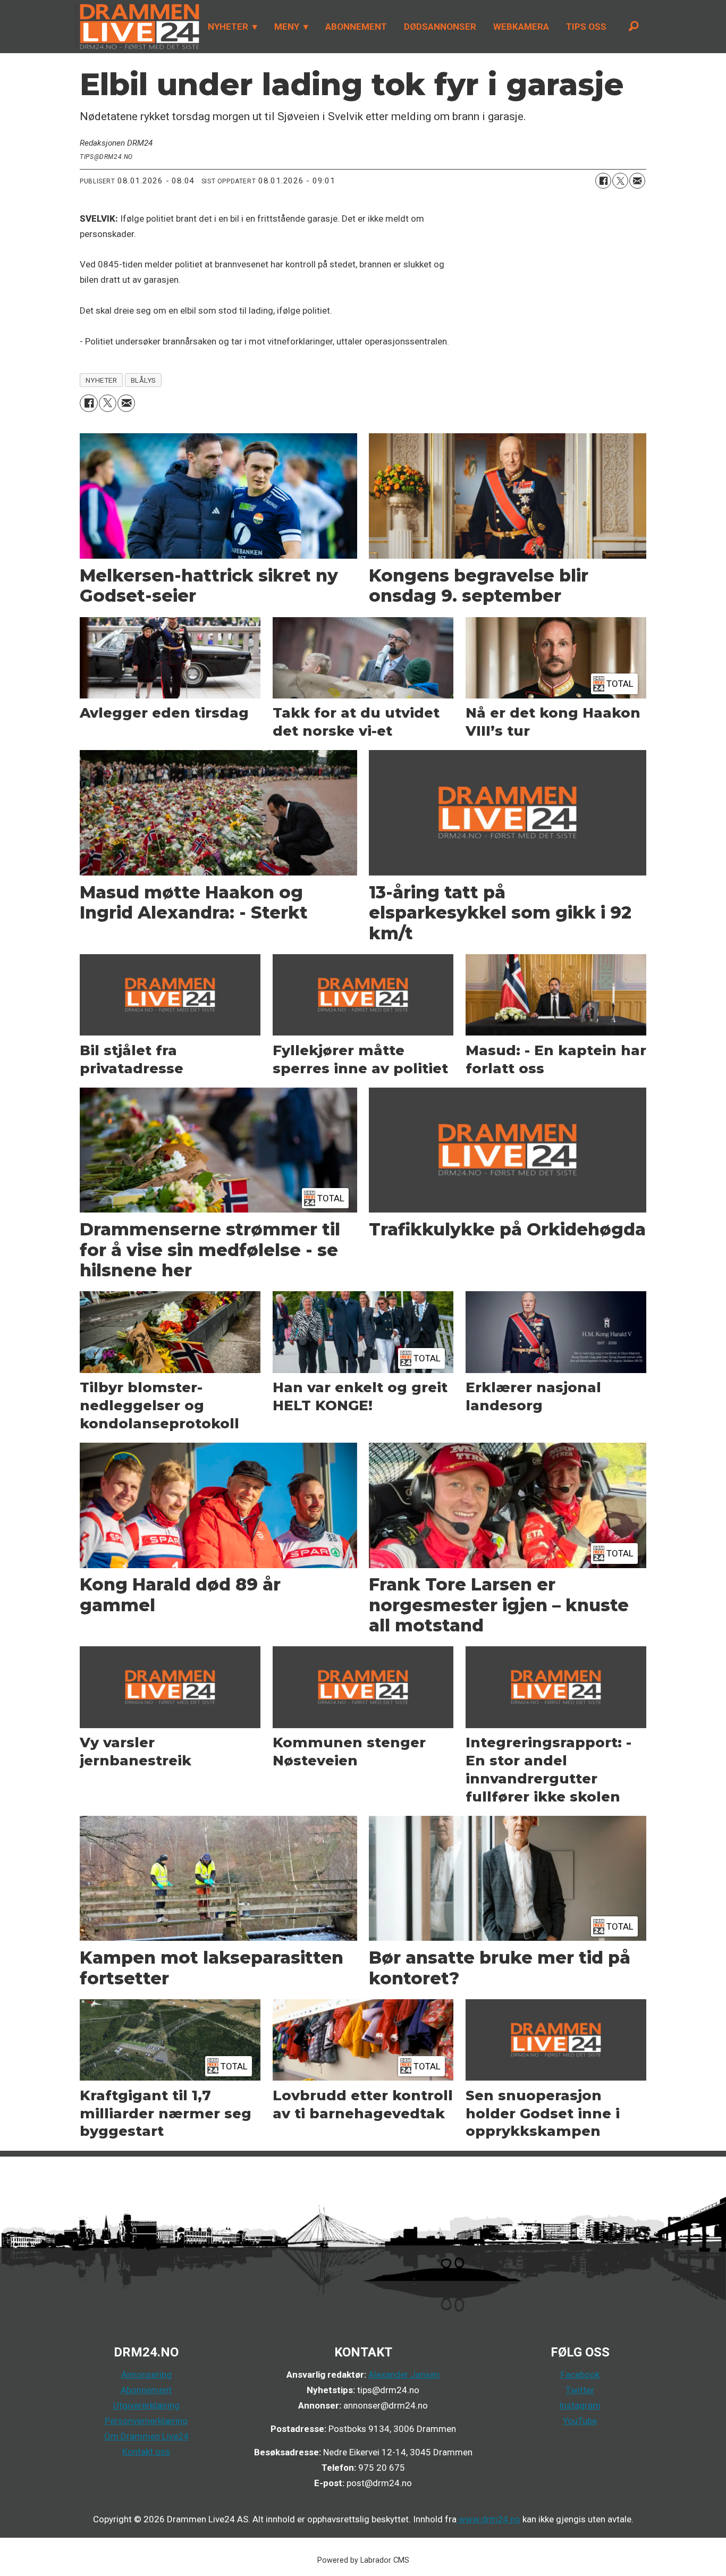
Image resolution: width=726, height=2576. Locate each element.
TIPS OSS (586, 27)
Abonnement (146, 2390)
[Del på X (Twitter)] (620, 181)
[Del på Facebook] (603, 181)
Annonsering (146, 2375)
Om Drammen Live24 (146, 2436)
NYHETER (228, 27)
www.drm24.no (488, 2519)
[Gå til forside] (137, 27)
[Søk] (634, 27)
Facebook (580, 2375)
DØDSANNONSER (440, 27)
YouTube (580, 2421)
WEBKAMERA (521, 27)
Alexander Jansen (404, 2375)
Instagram (580, 2405)
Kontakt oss (146, 2452)
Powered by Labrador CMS (363, 2560)
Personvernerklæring (146, 2421)
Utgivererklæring (146, 2405)
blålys (143, 380)
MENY (287, 27)
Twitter (580, 2390)
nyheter (102, 380)
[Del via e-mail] (637, 181)
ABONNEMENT (356, 27)
